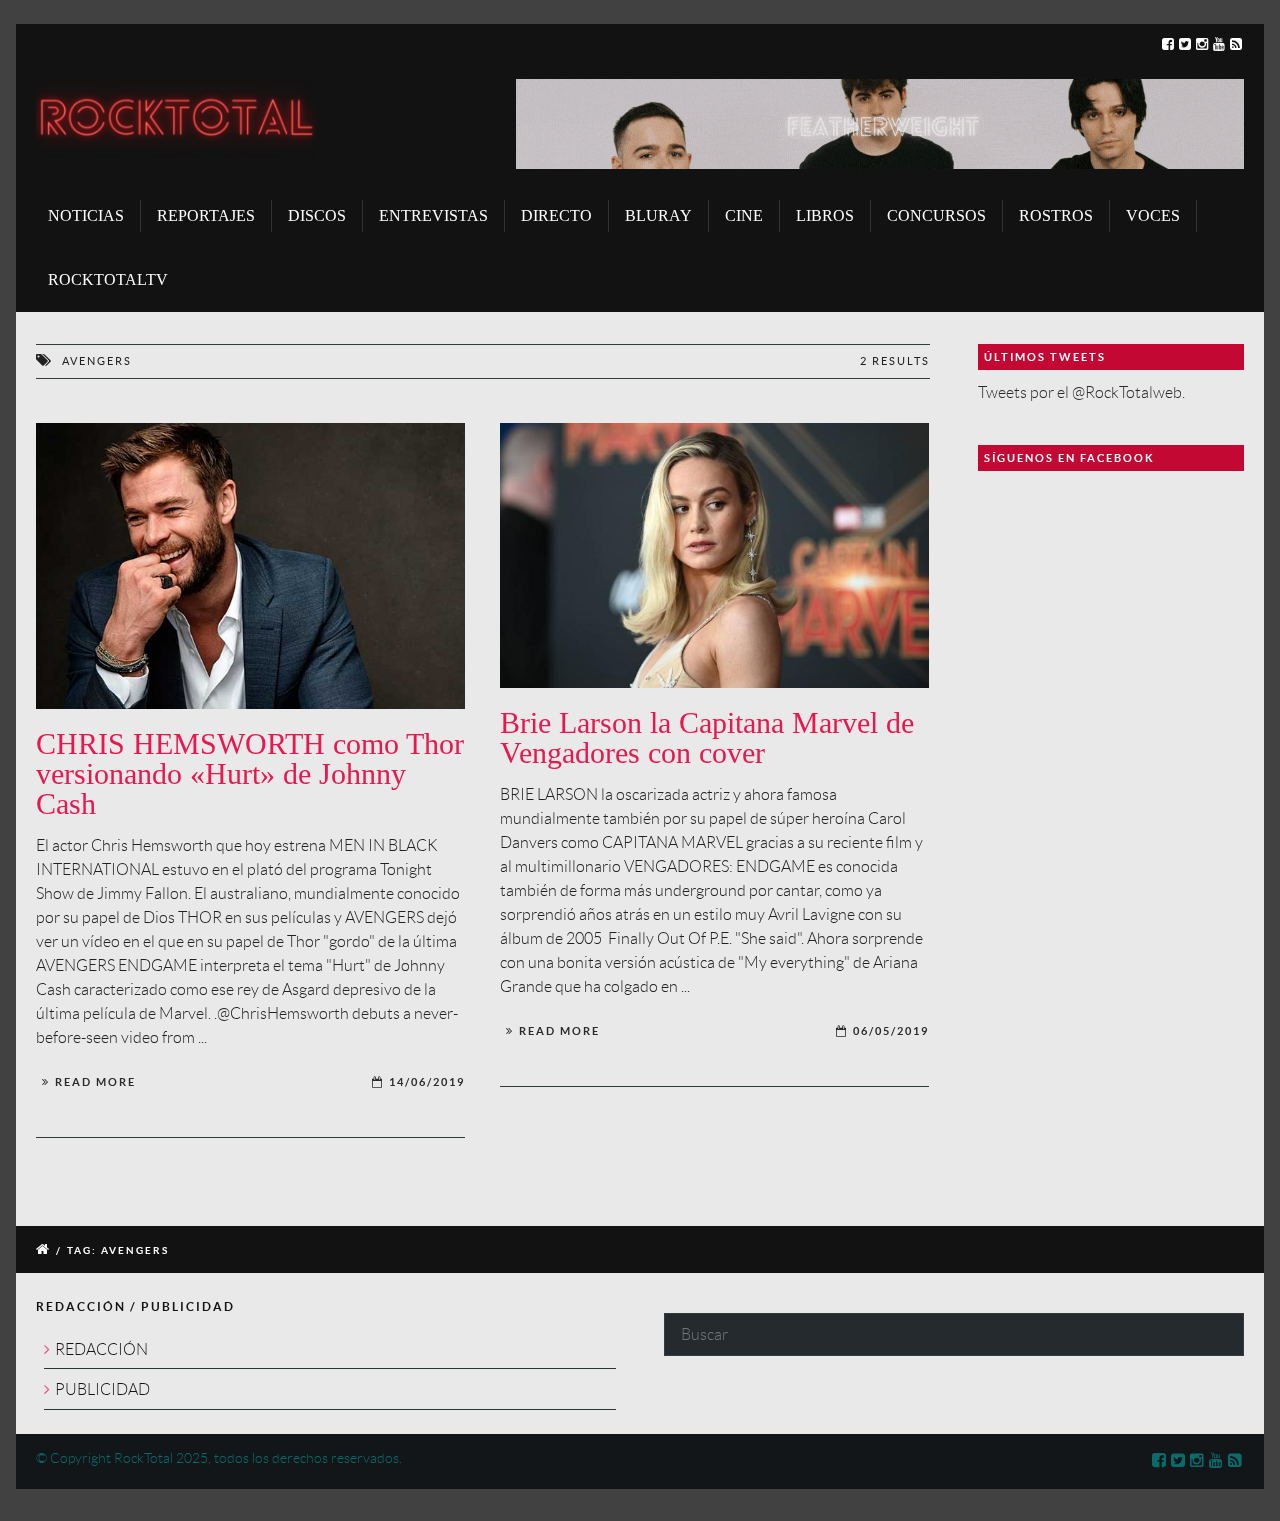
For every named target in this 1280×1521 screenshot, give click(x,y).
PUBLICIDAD (102, 1389)
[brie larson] (714, 556)
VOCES (1153, 215)
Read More (95, 1082)
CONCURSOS (936, 215)
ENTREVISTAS (433, 215)
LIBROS (825, 215)
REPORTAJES (206, 215)
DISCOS (317, 215)
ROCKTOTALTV (108, 279)
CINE (744, 215)
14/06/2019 (427, 1082)
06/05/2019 (891, 1031)
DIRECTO (556, 215)
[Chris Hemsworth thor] (250, 566)
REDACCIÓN (101, 1349)
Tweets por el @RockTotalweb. (1081, 392)
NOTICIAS (86, 215)
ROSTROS (1056, 215)
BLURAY (658, 215)
